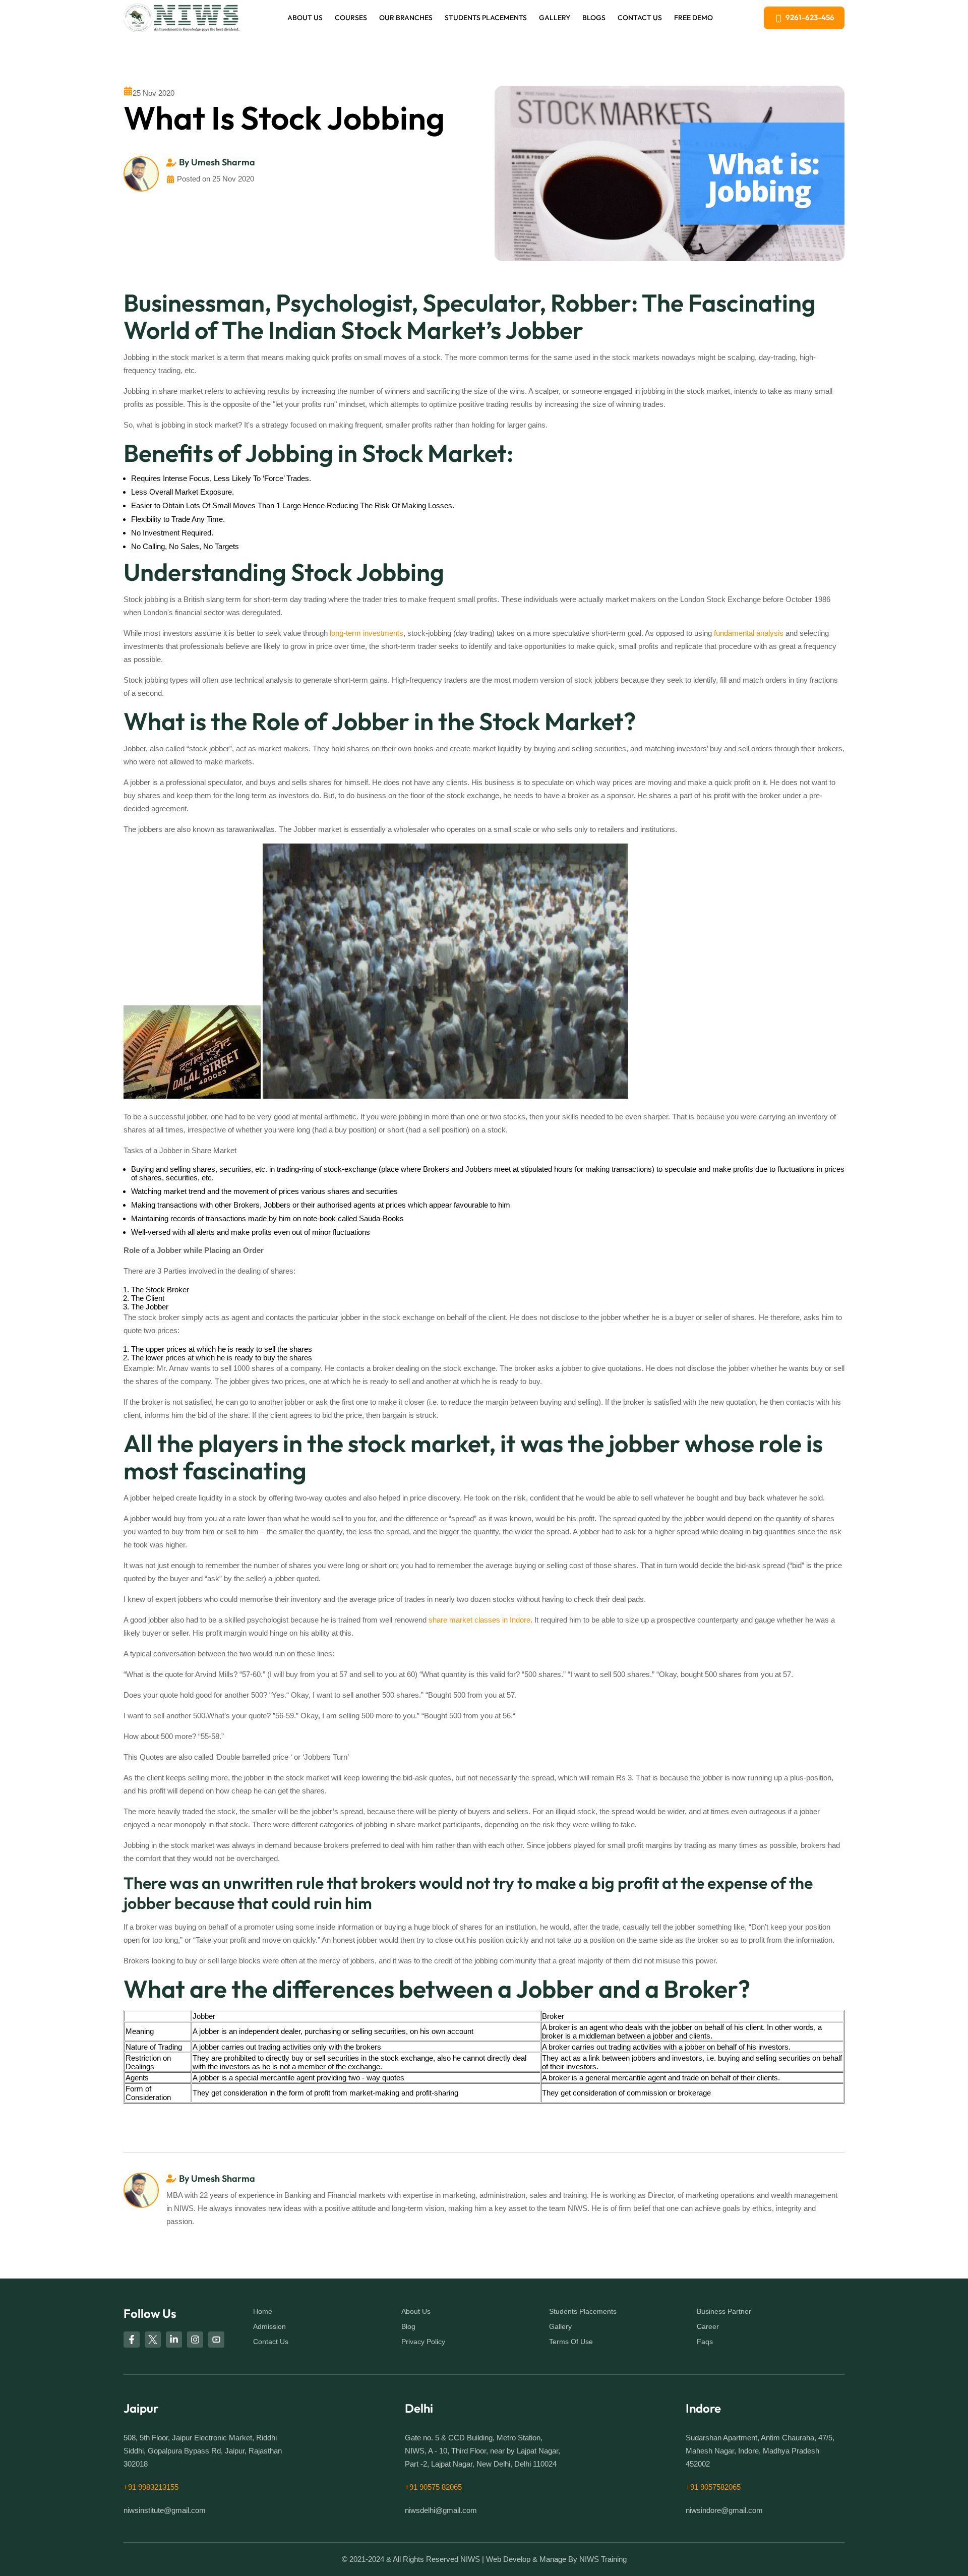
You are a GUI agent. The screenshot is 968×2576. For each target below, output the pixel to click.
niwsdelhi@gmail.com (441, 2510)
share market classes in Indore (479, 1620)
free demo (693, 18)
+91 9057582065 (713, 2487)
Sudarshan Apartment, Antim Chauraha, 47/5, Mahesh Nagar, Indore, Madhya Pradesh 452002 (760, 2451)
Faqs (705, 2342)
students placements (583, 2311)
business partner (724, 2311)
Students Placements (486, 18)
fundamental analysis (749, 633)
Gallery (555, 18)
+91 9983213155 (151, 2487)
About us (305, 18)
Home (263, 2311)
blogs (594, 18)
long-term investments (367, 633)
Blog (408, 2326)
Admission (269, 2326)
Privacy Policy (423, 2342)
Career (708, 2326)
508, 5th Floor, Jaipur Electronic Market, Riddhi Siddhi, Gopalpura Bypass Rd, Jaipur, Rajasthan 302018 (203, 2451)
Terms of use (571, 2342)
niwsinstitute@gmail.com (165, 2510)
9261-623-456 (810, 17)
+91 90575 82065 (433, 2487)
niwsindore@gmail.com (724, 2510)
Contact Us (640, 18)
